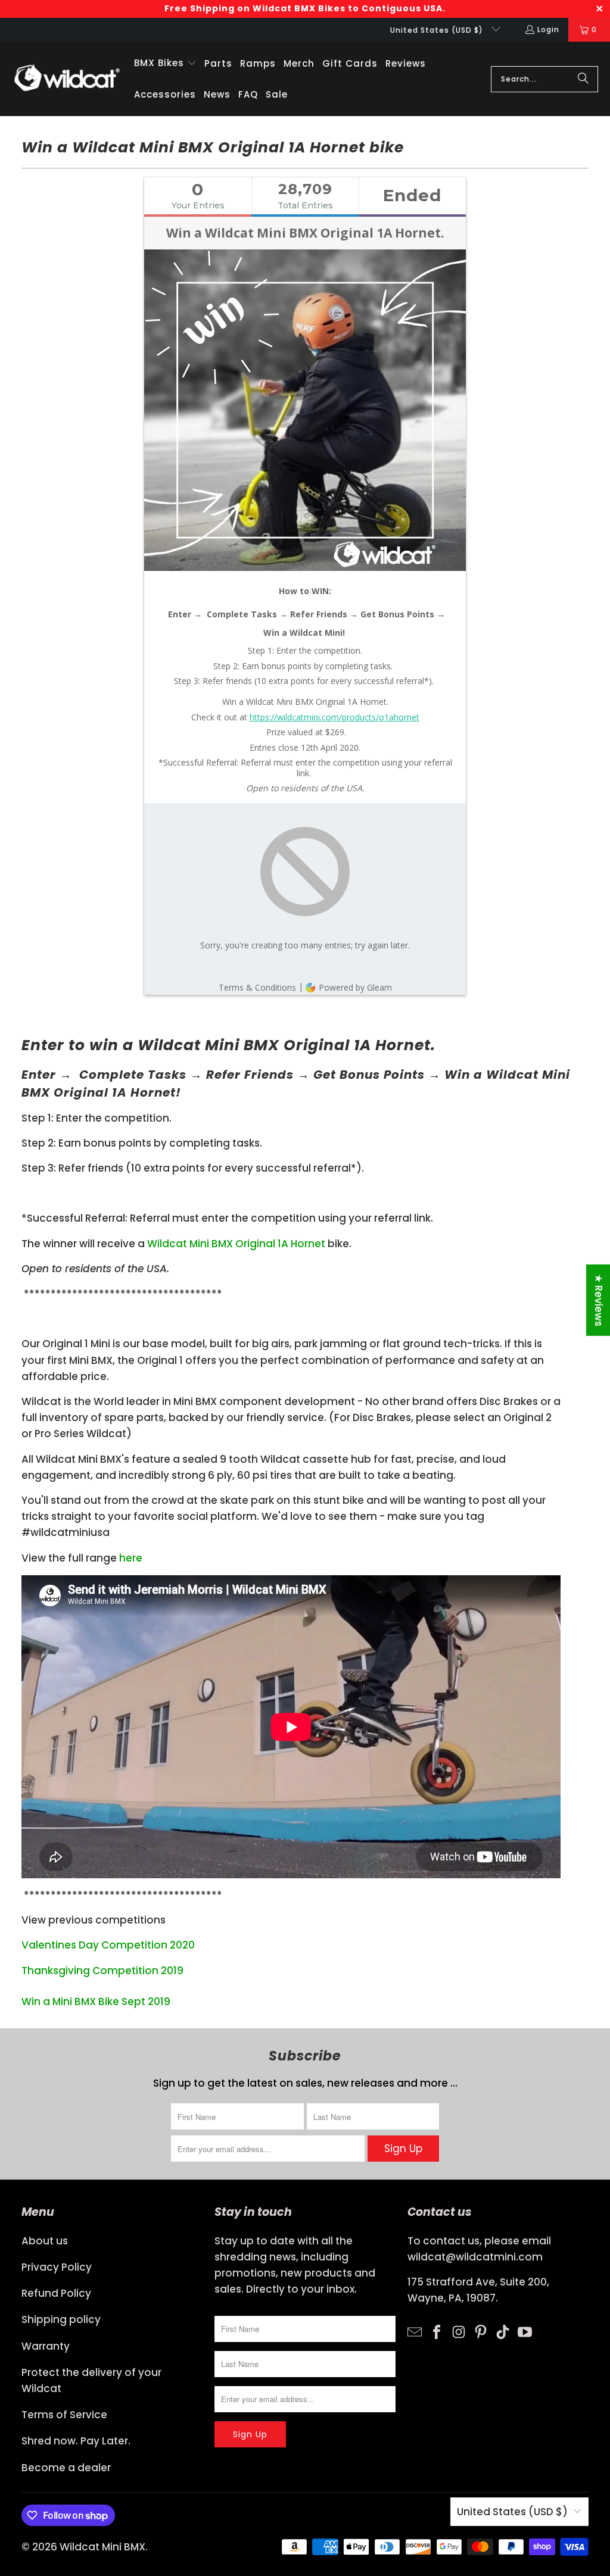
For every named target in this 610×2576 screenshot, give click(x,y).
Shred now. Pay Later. (76, 2441)
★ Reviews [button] (599, 1300)
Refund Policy (56, 2293)
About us (45, 2241)
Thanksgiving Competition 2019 (102, 1971)
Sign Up (403, 2149)
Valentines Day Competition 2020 (108, 1945)
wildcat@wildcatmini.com (475, 2257)
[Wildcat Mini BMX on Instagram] (459, 2331)
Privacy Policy (57, 2267)
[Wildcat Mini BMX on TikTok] (503, 2331)
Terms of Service (64, 2415)
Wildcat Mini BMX (102, 2547)
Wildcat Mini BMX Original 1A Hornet (236, 1244)
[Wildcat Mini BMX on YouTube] (525, 2331)
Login (548, 29)
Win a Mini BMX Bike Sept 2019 (96, 2002)
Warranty (46, 2346)
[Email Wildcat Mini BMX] (415, 2331)
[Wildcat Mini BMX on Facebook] (437, 2331)
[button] (165, 63)
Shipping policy (61, 2319)
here (131, 1558)
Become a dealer (66, 2468)
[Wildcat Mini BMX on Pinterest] (481, 2331)
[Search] (583, 79)
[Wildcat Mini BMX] (67, 79)
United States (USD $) (438, 30)
